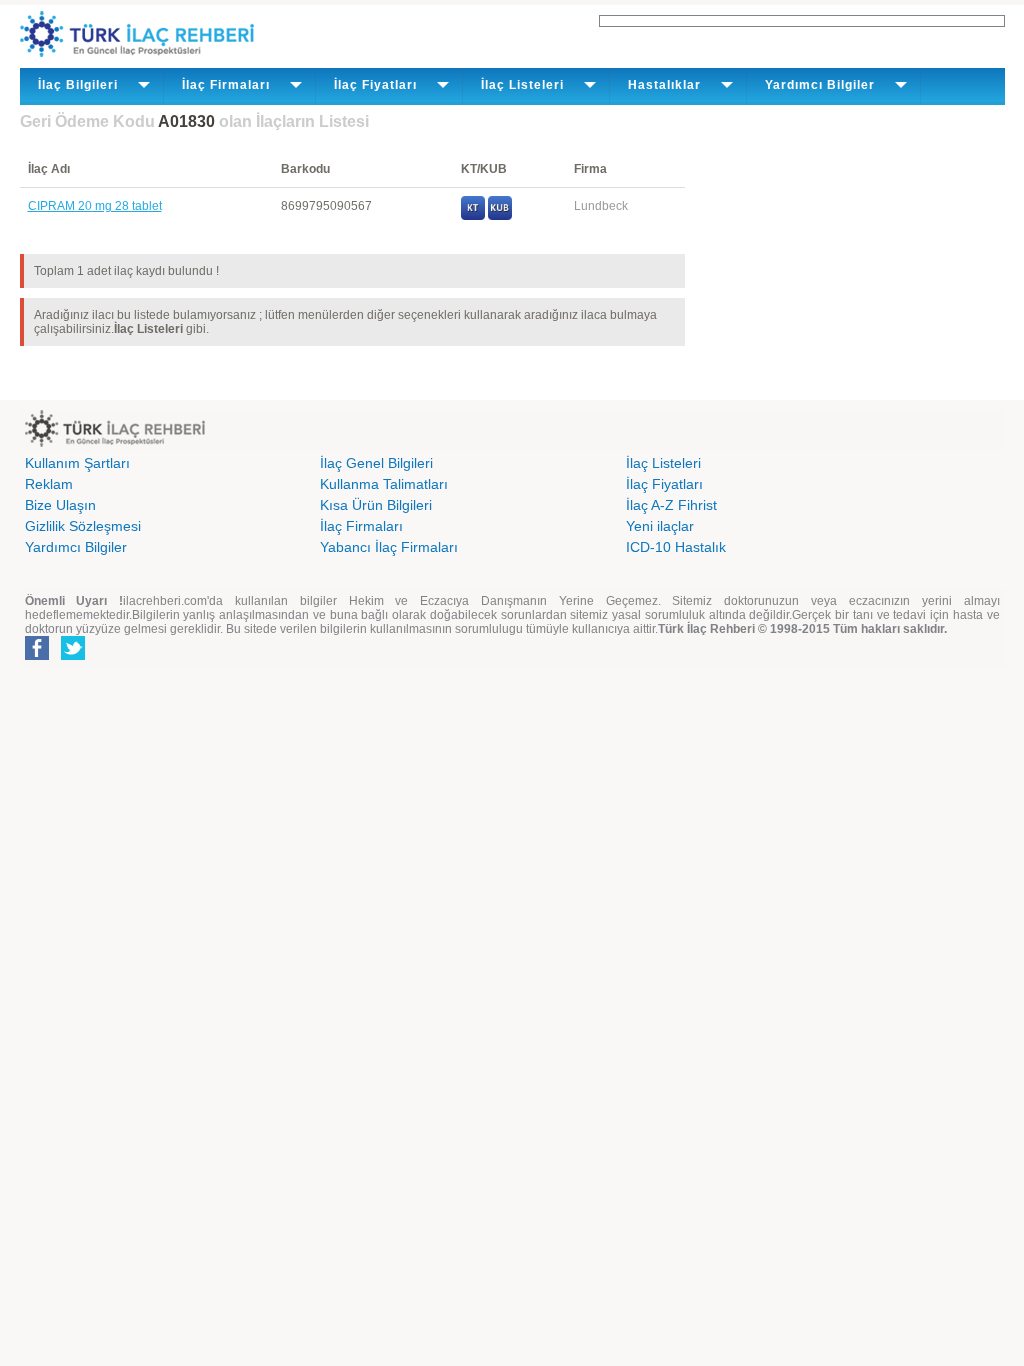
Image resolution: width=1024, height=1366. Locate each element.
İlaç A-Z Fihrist (671, 505)
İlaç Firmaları (361, 526)
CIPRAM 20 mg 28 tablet (95, 206)
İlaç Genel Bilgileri (376, 463)
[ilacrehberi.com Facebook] (37, 656)
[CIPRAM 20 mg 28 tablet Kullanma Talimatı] (473, 216)
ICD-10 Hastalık (676, 547)
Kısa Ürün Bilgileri (376, 505)
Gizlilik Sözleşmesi (83, 526)
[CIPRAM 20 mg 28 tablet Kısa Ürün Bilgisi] (500, 216)
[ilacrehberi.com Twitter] (73, 656)
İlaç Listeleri (663, 463)
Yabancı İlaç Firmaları (389, 547)
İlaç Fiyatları (664, 484)
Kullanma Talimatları (384, 484)
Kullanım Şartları (77, 463)
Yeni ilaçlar (660, 526)
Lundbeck (601, 206)
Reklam (49, 484)
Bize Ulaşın (60, 505)
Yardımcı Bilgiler (76, 547)
